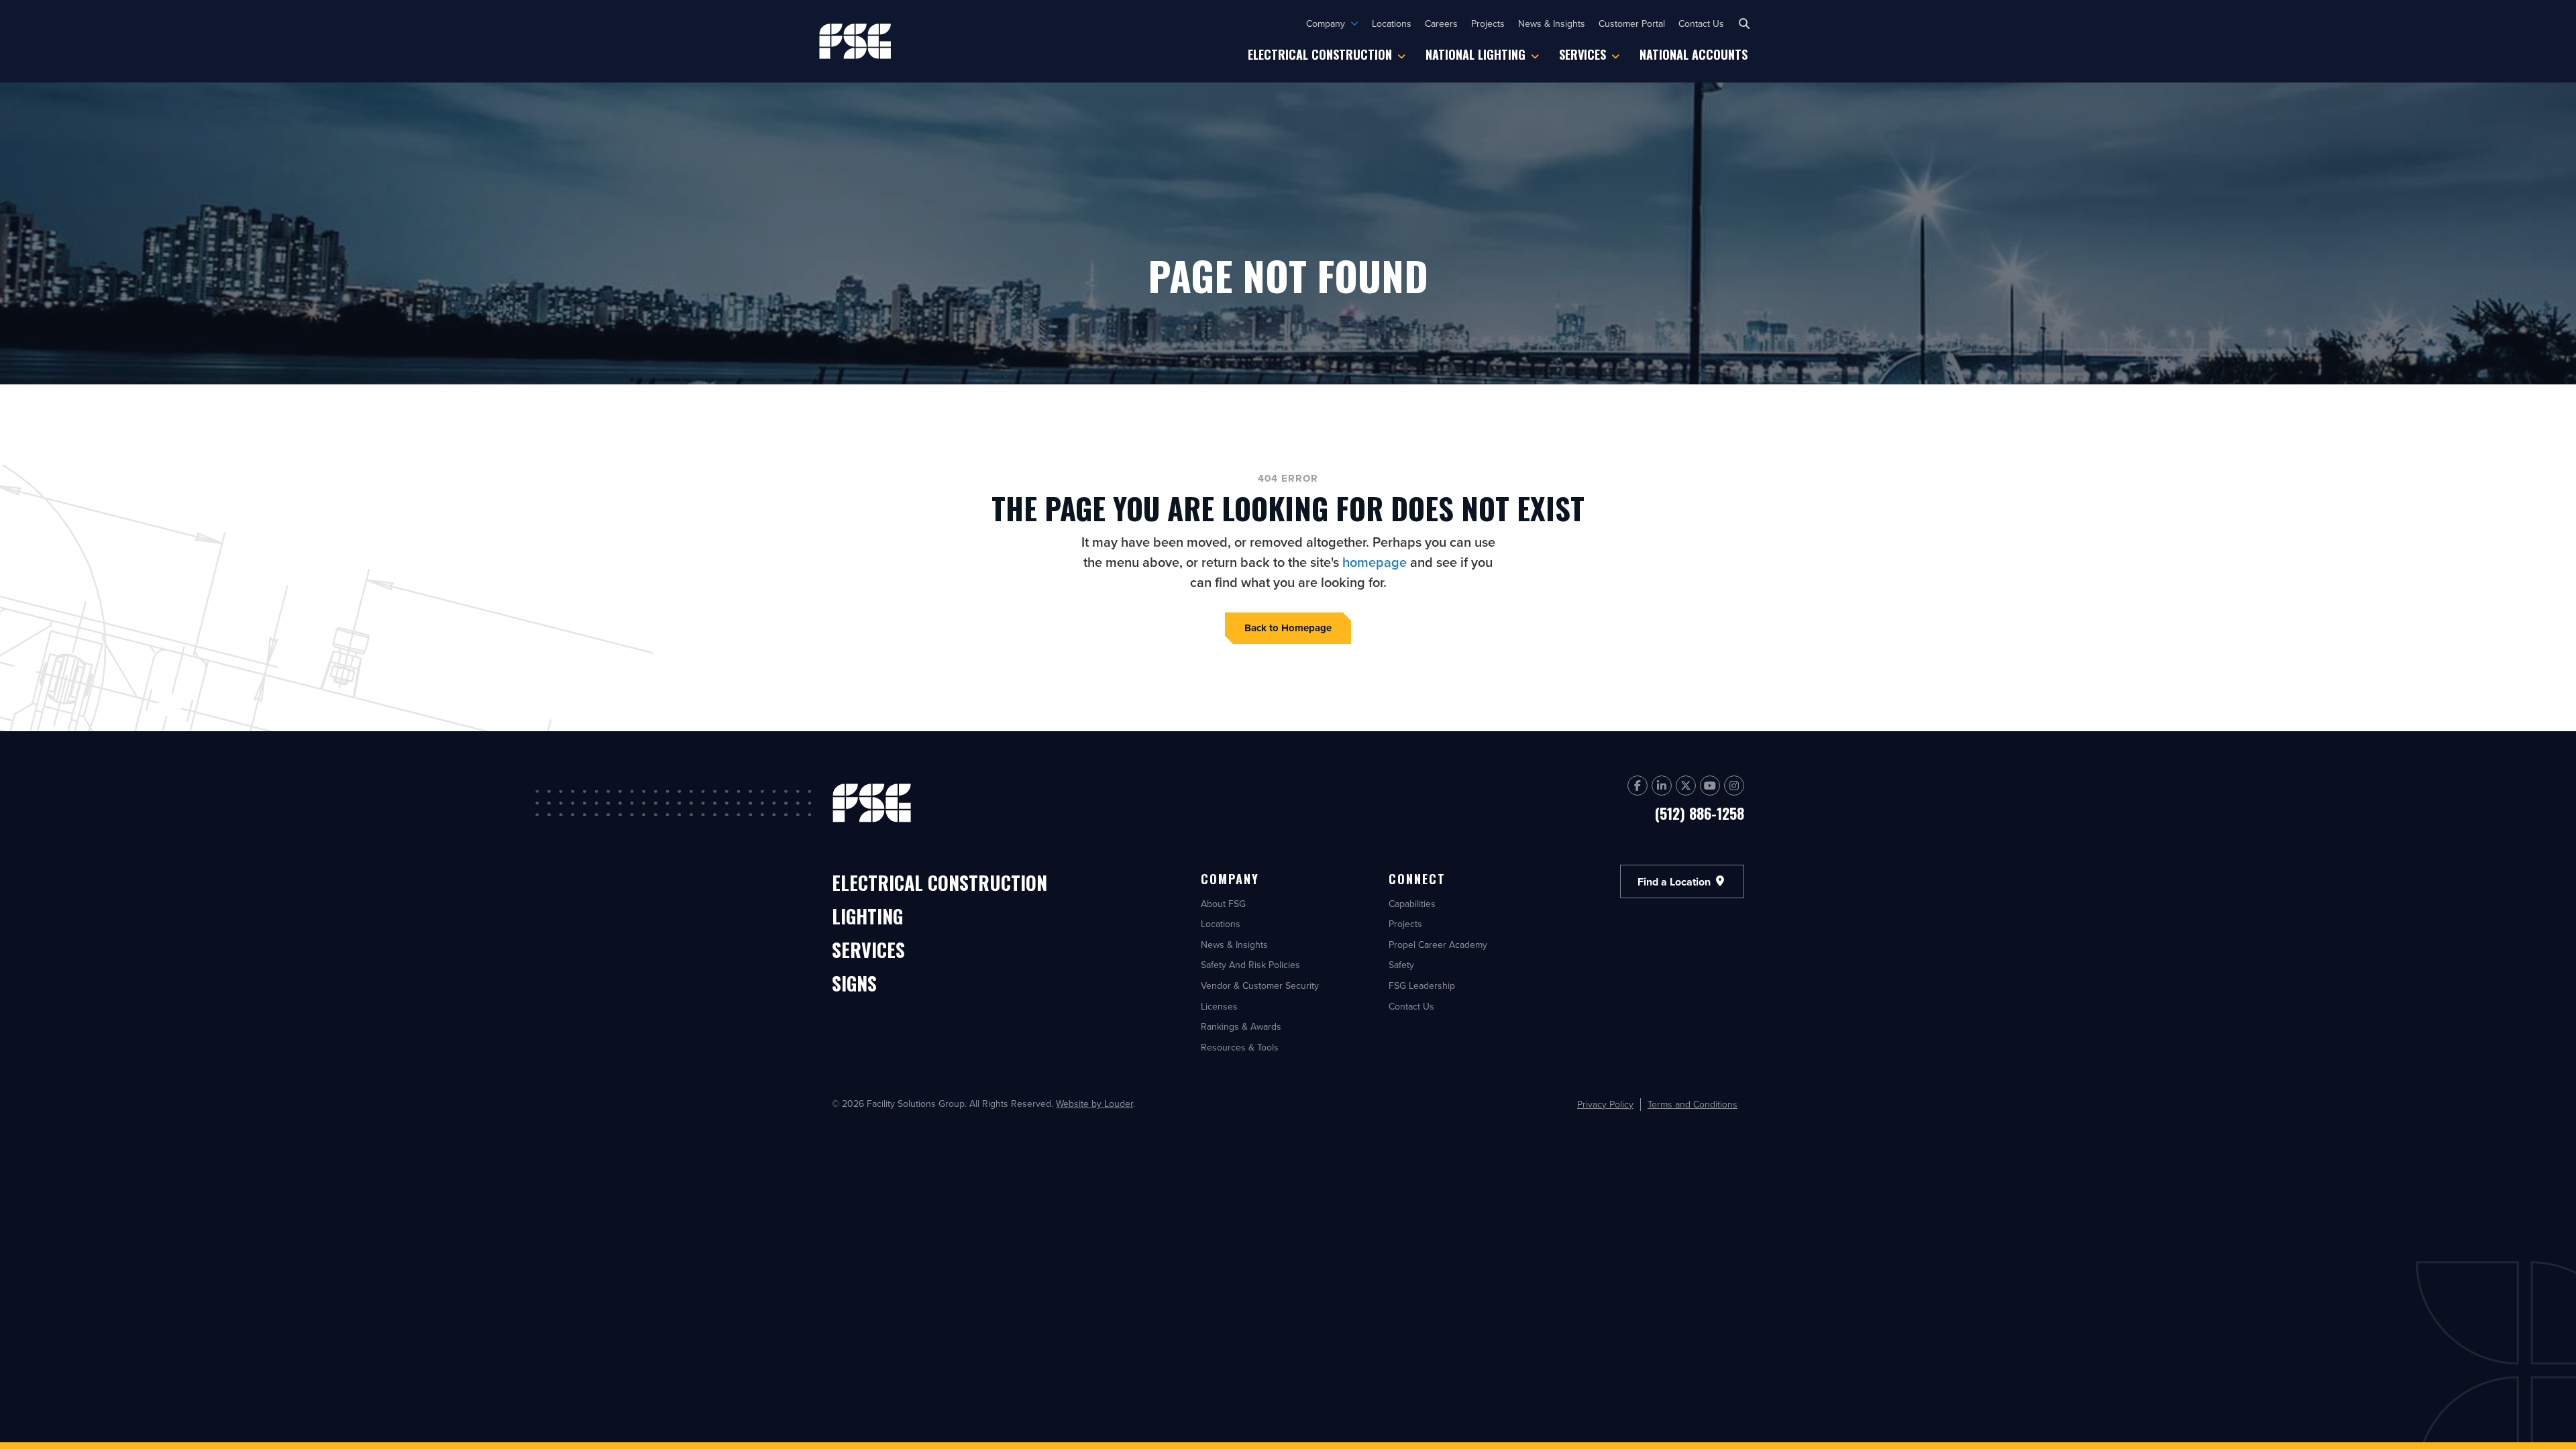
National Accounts (1694, 54)
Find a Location (1675, 881)
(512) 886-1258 (1700, 813)
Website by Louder (1094, 1104)
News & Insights (1552, 23)
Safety (1401, 965)
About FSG (1223, 904)
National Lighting (1475, 54)
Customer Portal (1632, 23)
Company (1326, 23)
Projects (1488, 23)
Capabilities (1412, 904)
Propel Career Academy (1438, 945)
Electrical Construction (1320, 54)
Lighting (867, 917)
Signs (854, 984)
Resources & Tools (1240, 1047)
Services (1582, 54)
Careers (1441, 23)
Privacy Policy (1605, 1105)
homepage (1375, 562)
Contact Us (1701, 23)
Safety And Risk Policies (1250, 965)
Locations (1392, 23)
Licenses (1219, 1006)
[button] (1744, 23)
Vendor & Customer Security (1260, 985)
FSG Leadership (1422, 985)
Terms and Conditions (1693, 1105)
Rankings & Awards (1241, 1026)
